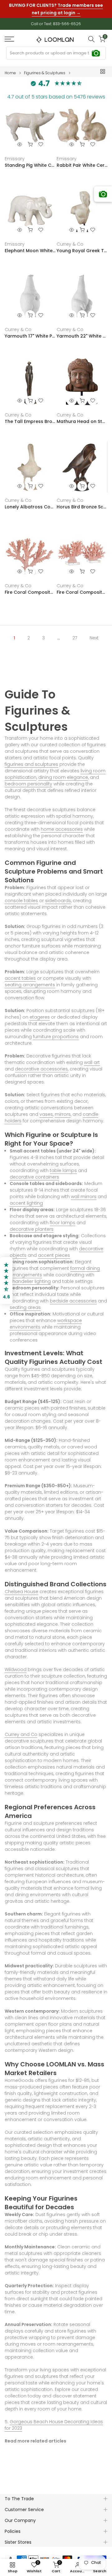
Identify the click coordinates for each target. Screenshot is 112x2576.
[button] (6, 1281)
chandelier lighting (30, 1276)
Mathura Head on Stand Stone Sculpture (82, 416)
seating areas (25, 1302)
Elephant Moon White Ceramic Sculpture (30, 245)
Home (10, 68)
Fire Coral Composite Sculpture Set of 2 (82, 587)
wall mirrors (84, 1191)
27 (75, 633)
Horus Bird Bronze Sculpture (82, 502)
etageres (40, 1012)
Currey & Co (70, 239)
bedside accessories (73, 1296)
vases (46, 1109)
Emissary (15, 153)
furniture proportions (56, 1031)
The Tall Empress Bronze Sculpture (30, 416)
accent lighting (26, 1198)
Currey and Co (21, 1729)
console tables (21, 895)
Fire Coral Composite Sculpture (30, 587)
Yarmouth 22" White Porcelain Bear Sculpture (82, 331)
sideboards (58, 895)
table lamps (63, 1165)
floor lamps (63, 1217)
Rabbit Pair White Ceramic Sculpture (82, 160)
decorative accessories (41, 1064)
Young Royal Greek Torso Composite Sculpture (82, 245)
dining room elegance (63, 772)
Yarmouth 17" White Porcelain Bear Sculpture (30, 331)
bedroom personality (28, 779)
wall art (92, 1057)
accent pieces (54, 1250)
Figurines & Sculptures (45, 68)
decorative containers (34, 1172)
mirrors (63, 1109)
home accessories (62, 824)
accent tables (20, 973)
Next (94, 633)
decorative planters (32, 1224)
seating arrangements (30, 979)
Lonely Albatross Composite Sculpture (30, 502)
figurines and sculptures (31, 759)
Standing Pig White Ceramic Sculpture (30, 160)
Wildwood (16, 1664)
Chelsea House (21, 1586)
